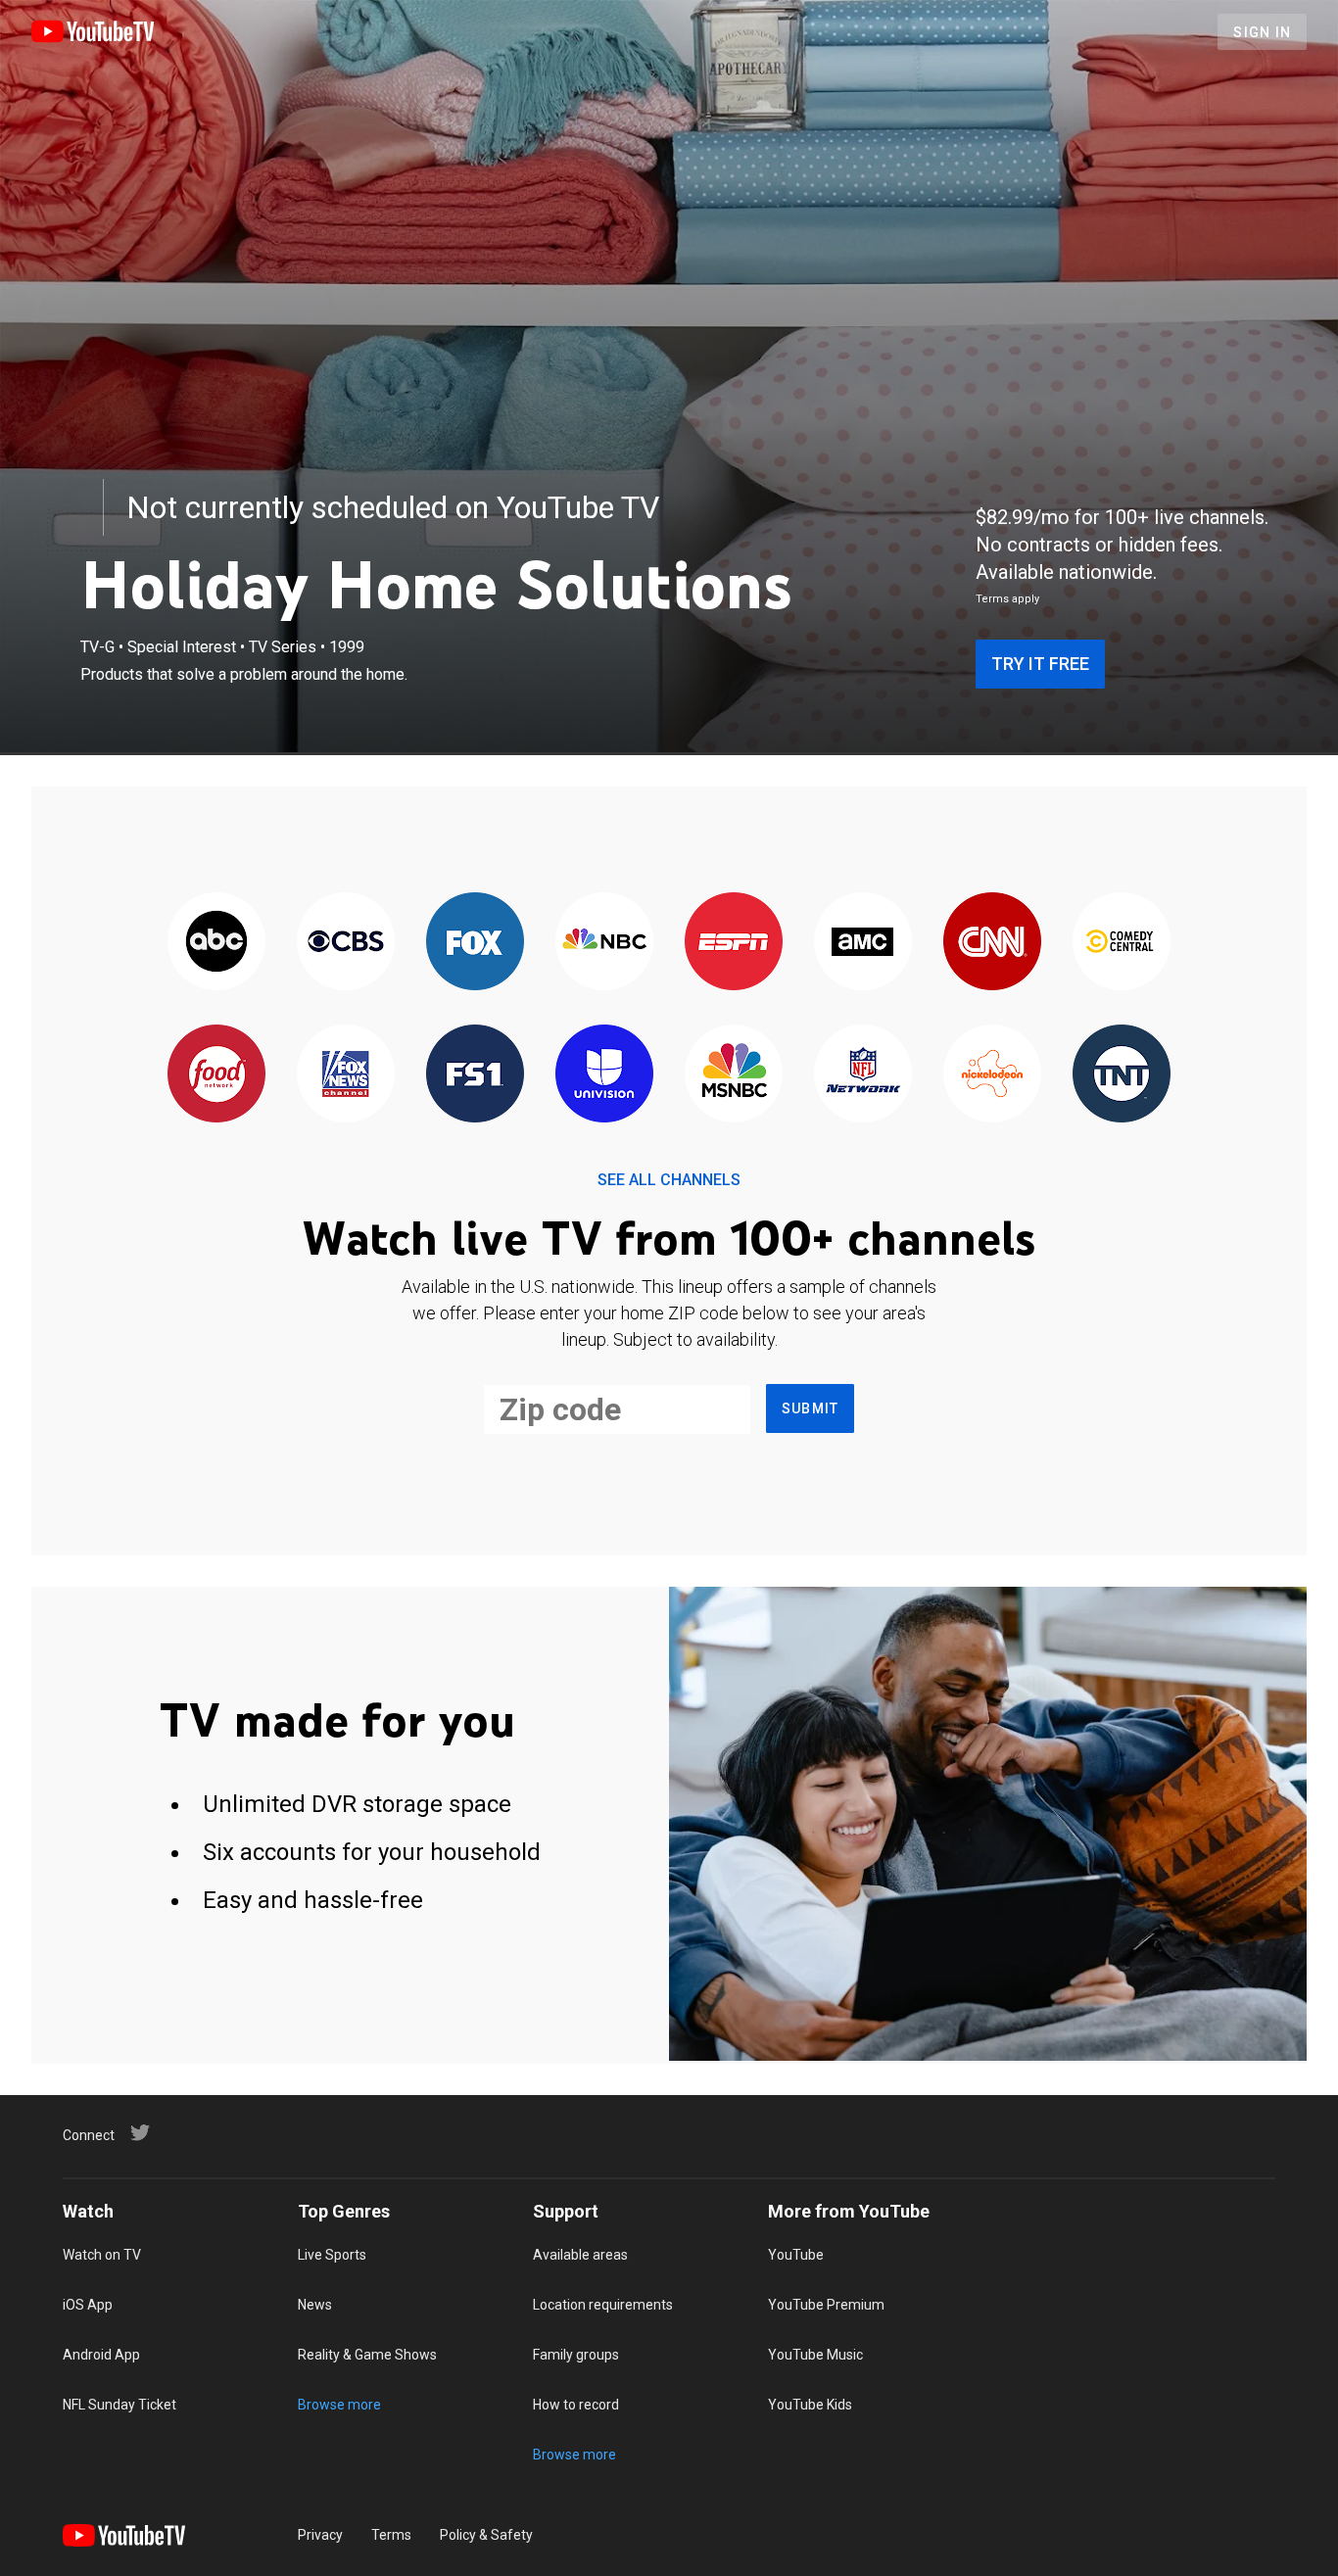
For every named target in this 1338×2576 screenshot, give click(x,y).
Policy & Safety (486, 2535)
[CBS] (346, 943)
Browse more (339, 2405)
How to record (576, 2405)
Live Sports (332, 2255)
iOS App (88, 2305)
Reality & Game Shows (367, 2355)
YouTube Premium (826, 2305)
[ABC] (216, 943)
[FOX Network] (475, 943)
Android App (101, 2355)
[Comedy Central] (1122, 943)
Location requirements (603, 2305)
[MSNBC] (734, 1075)
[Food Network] (216, 1075)
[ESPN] (734, 943)
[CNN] (992, 943)
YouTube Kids (810, 2405)
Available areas (580, 2255)
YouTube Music (815, 2355)
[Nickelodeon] (992, 1075)
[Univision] (604, 1075)
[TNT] (1122, 1075)
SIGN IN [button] (1262, 32)
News (315, 2305)
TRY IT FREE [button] (1040, 664)
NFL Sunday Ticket (119, 2405)
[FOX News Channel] (346, 1075)
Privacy (320, 2535)
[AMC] (863, 943)
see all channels (669, 1180)
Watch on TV (102, 2255)
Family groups (576, 2355)
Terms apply (1007, 599)
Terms (391, 2535)
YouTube (796, 2255)
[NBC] (604, 943)
